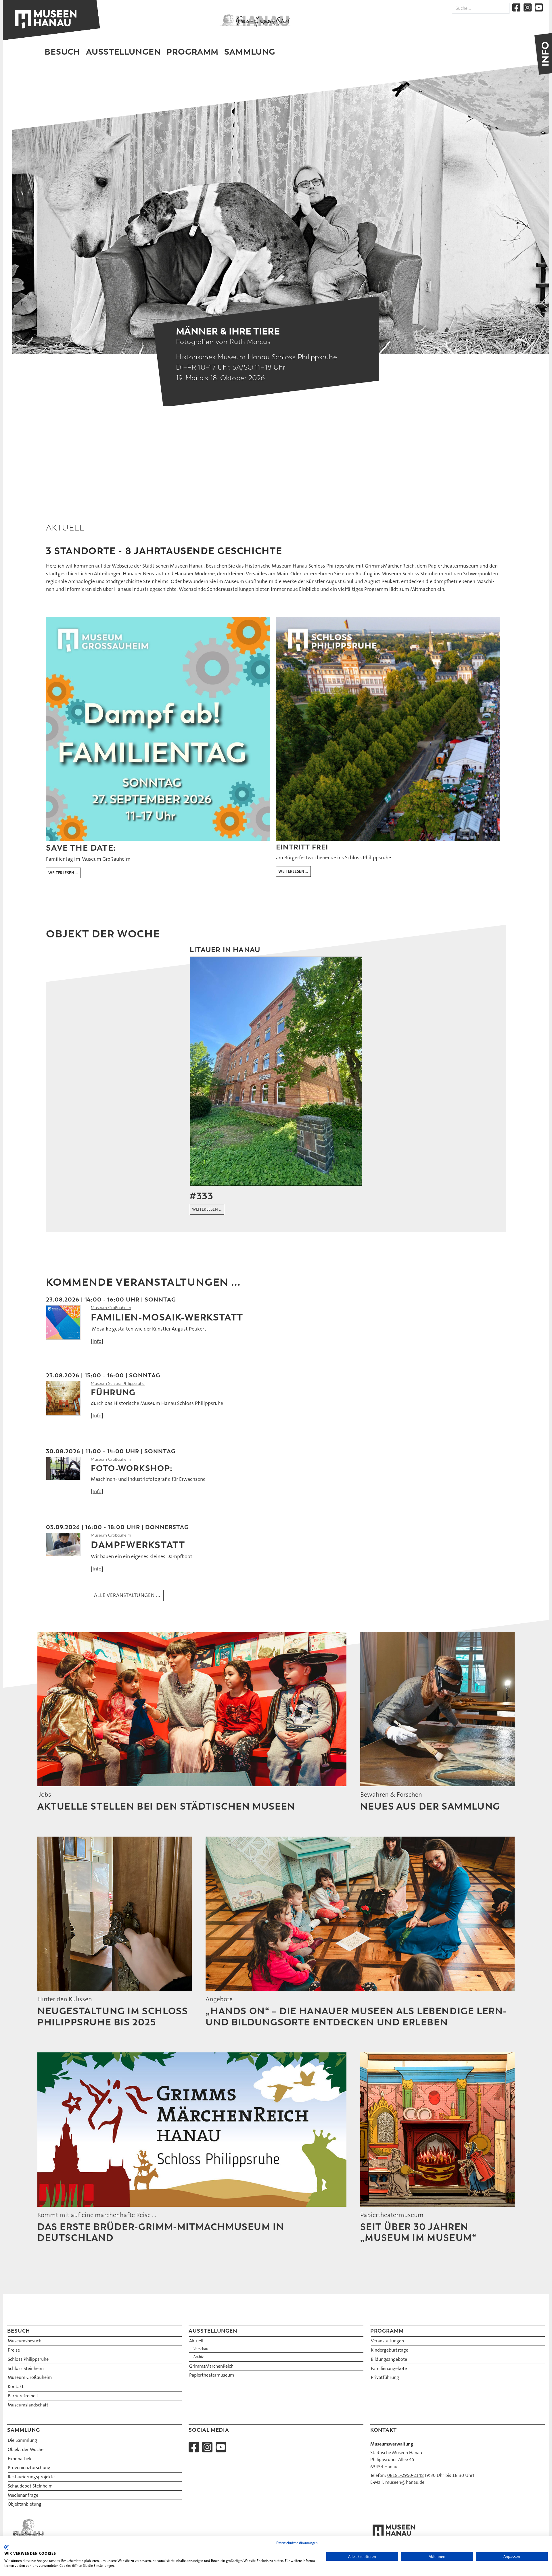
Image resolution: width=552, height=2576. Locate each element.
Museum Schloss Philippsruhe (118, 1384)
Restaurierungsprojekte (31, 2477)
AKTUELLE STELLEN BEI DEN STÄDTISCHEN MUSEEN (166, 1806)
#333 (202, 1196)
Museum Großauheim (111, 1308)
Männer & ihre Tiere (228, 331)
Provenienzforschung (29, 2468)
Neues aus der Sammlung (430, 1806)
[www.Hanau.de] (255, 20)
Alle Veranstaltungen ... (127, 1595)
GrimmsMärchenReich (211, 2366)
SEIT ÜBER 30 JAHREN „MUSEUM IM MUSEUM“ (418, 2232)
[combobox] (481, 8)
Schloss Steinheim (26, 2368)
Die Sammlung (22, 2440)
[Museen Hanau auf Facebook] (516, 7)
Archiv (199, 2357)
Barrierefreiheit (23, 2396)
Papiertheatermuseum (212, 2375)
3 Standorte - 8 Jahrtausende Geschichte (164, 551)
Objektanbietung (25, 2504)
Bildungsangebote (389, 2359)
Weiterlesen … (63, 873)
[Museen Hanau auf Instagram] (528, 7)
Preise (14, 2350)
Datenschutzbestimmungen (297, 2543)
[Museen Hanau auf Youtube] (539, 7)
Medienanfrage (23, 2495)
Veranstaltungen (387, 2341)
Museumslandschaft (28, 2405)
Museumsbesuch (25, 2341)
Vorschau (201, 2349)
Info (97, 1341)
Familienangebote (389, 2368)
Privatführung (385, 2377)
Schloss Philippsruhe (28, 2359)
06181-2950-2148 (406, 2475)
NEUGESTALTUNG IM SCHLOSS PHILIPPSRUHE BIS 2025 (113, 2016)
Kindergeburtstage (390, 2350)
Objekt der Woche (26, 2449)
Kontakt (16, 2386)
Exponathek (20, 2459)
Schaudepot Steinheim (30, 2486)
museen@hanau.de (405, 2482)
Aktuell (196, 2341)
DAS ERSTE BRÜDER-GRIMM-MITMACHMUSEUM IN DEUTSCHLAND (161, 2232)
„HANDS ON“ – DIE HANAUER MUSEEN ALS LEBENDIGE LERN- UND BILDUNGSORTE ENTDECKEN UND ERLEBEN (356, 2016)
